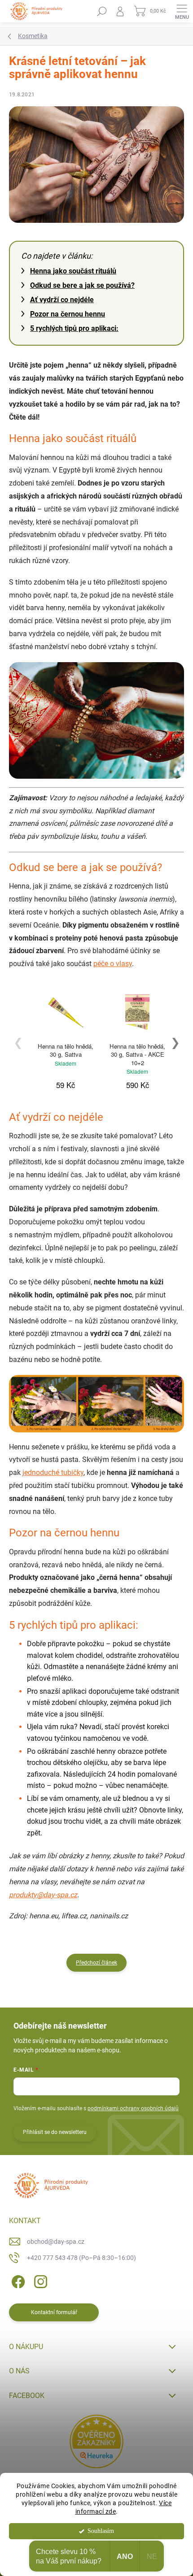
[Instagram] (39, 2280)
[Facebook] (17, 2280)
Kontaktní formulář (54, 2312)
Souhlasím (101, 2531)
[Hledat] (102, 11)
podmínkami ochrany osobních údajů (133, 2108)
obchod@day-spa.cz (56, 2242)
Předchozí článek (96, 1963)
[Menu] (182, 11)
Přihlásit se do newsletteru (55, 2132)
